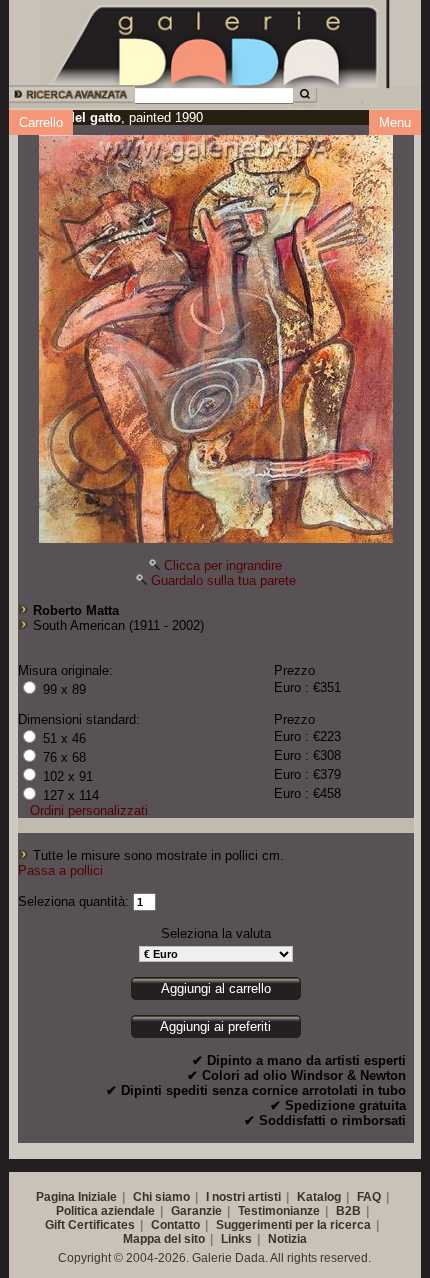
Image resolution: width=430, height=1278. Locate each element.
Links (236, 1239)
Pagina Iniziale (76, 1197)
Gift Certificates (90, 1225)
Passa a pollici (60, 870)
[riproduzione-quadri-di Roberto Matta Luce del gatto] (216, 334)
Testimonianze (279, 1211)
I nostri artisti (243, 1197)
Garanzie (196, 1211)
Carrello (41, 122)
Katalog (319, 1197)
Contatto (175, 1225)
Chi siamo (161, 1197)
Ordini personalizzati (89, 810)
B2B (348, 1211)
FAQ (369, 1197)
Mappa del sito (164, 1239)
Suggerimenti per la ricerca (293, 1225)
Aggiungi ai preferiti (215, 1026)
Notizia (287, 1239)
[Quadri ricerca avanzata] (70, 97)
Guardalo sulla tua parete (223, 580)
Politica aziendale (105, 1211)
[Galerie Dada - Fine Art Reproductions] (215, 43)
